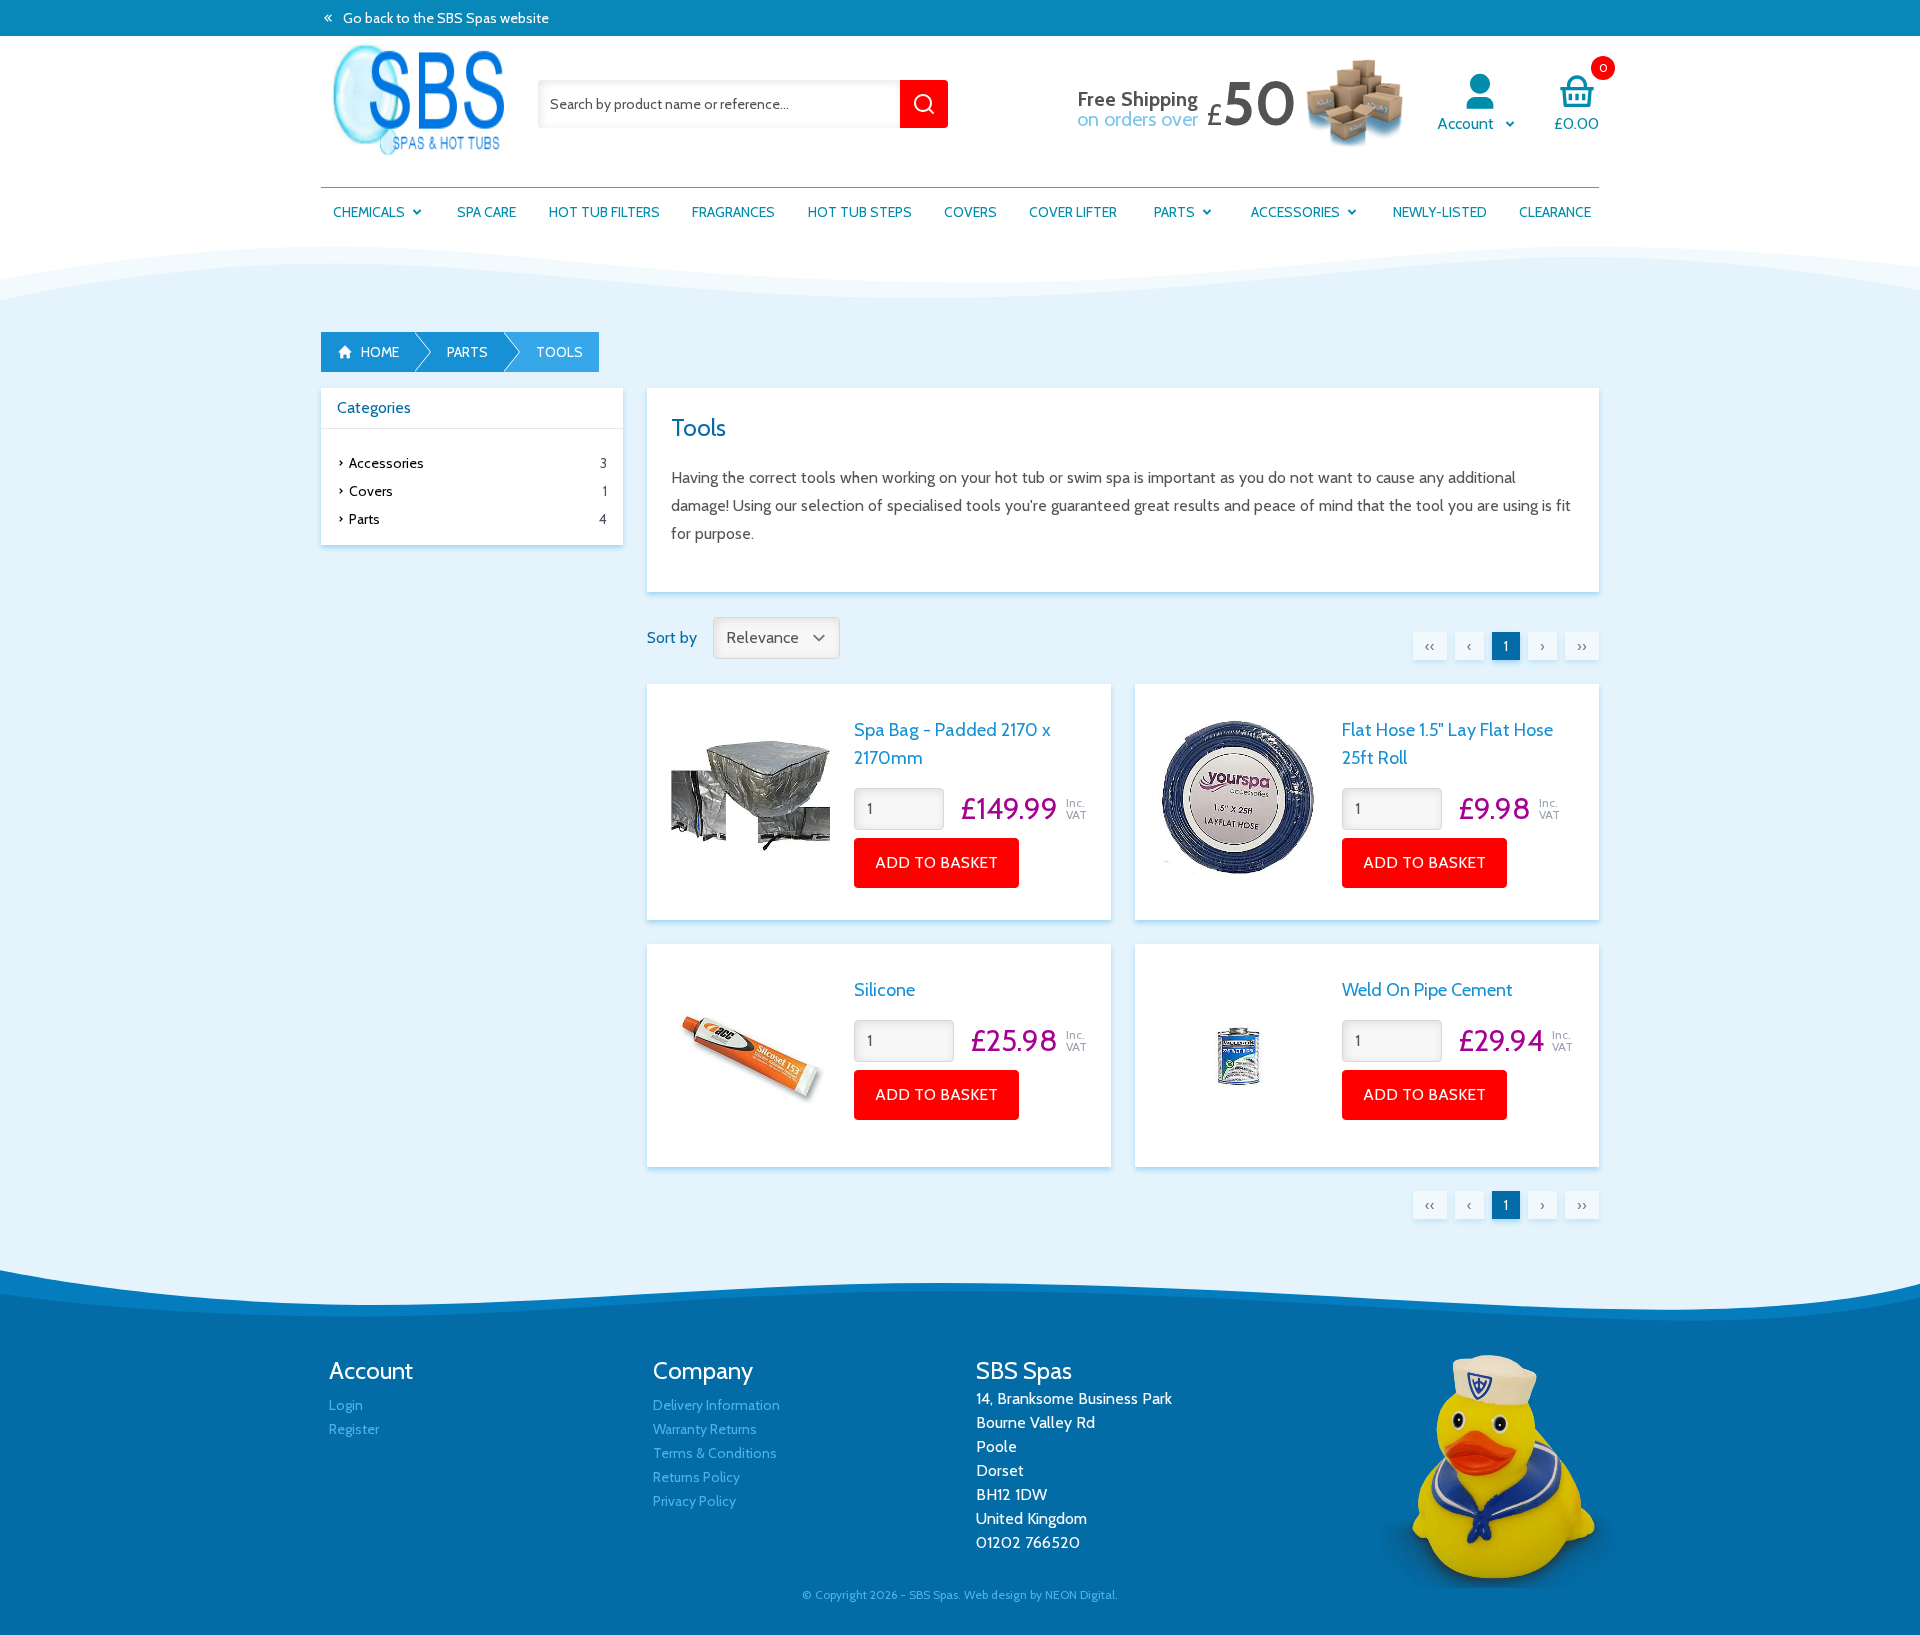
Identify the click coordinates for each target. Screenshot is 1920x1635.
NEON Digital (1080, 1594)
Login (346, 1405)
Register (354, 1429)
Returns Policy (696, 1477)
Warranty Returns (705, 1429)
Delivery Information (716, 1405)
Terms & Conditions (715, 1453)
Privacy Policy (694, 1501)
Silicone (884, 990)
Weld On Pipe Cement (1427, 990)
